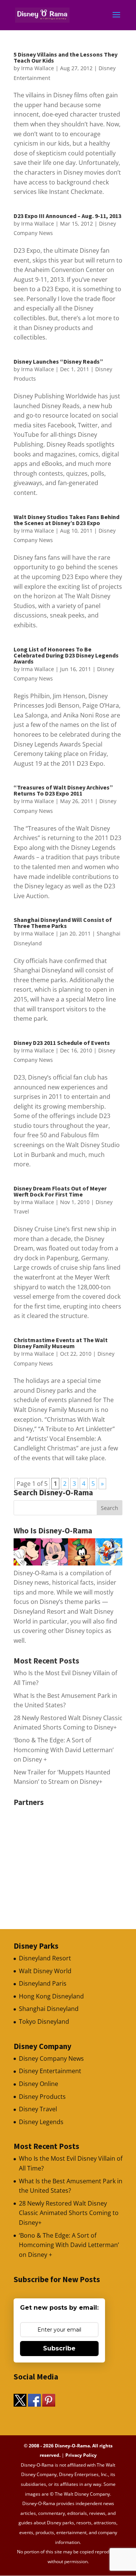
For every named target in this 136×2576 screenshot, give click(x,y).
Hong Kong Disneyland (51, 1996)
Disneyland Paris (43, 1983)
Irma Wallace (38, 68)
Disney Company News (51, 2058)
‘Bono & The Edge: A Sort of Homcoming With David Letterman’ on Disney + (64, 1750)
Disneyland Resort (45, 1958)
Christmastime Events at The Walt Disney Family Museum (61, 1343)
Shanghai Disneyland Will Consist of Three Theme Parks (63, 923)
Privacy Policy (81, 2455)
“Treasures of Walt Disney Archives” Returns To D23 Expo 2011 (63, 790)
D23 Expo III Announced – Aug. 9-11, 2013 (67, 216)
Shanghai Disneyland (49, 2009)
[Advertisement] (70, 1857)
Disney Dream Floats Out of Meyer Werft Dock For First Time (60, 1191)
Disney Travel (38, 2109)
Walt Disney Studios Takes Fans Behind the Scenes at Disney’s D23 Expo (66, 520)
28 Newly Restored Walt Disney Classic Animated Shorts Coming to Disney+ (69, 2213)
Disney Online (39, 2084)
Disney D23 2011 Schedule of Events (62, 1043)
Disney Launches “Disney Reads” (58, 361)
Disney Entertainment (50, 2071)
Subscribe (59, 2348)
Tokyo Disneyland (44, 2021)
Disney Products (42, 2097)
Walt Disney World (45, 1971)
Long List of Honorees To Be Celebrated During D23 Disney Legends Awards (66, 655)
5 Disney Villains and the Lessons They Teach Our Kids (66, 57)
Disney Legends (41, 2122)
